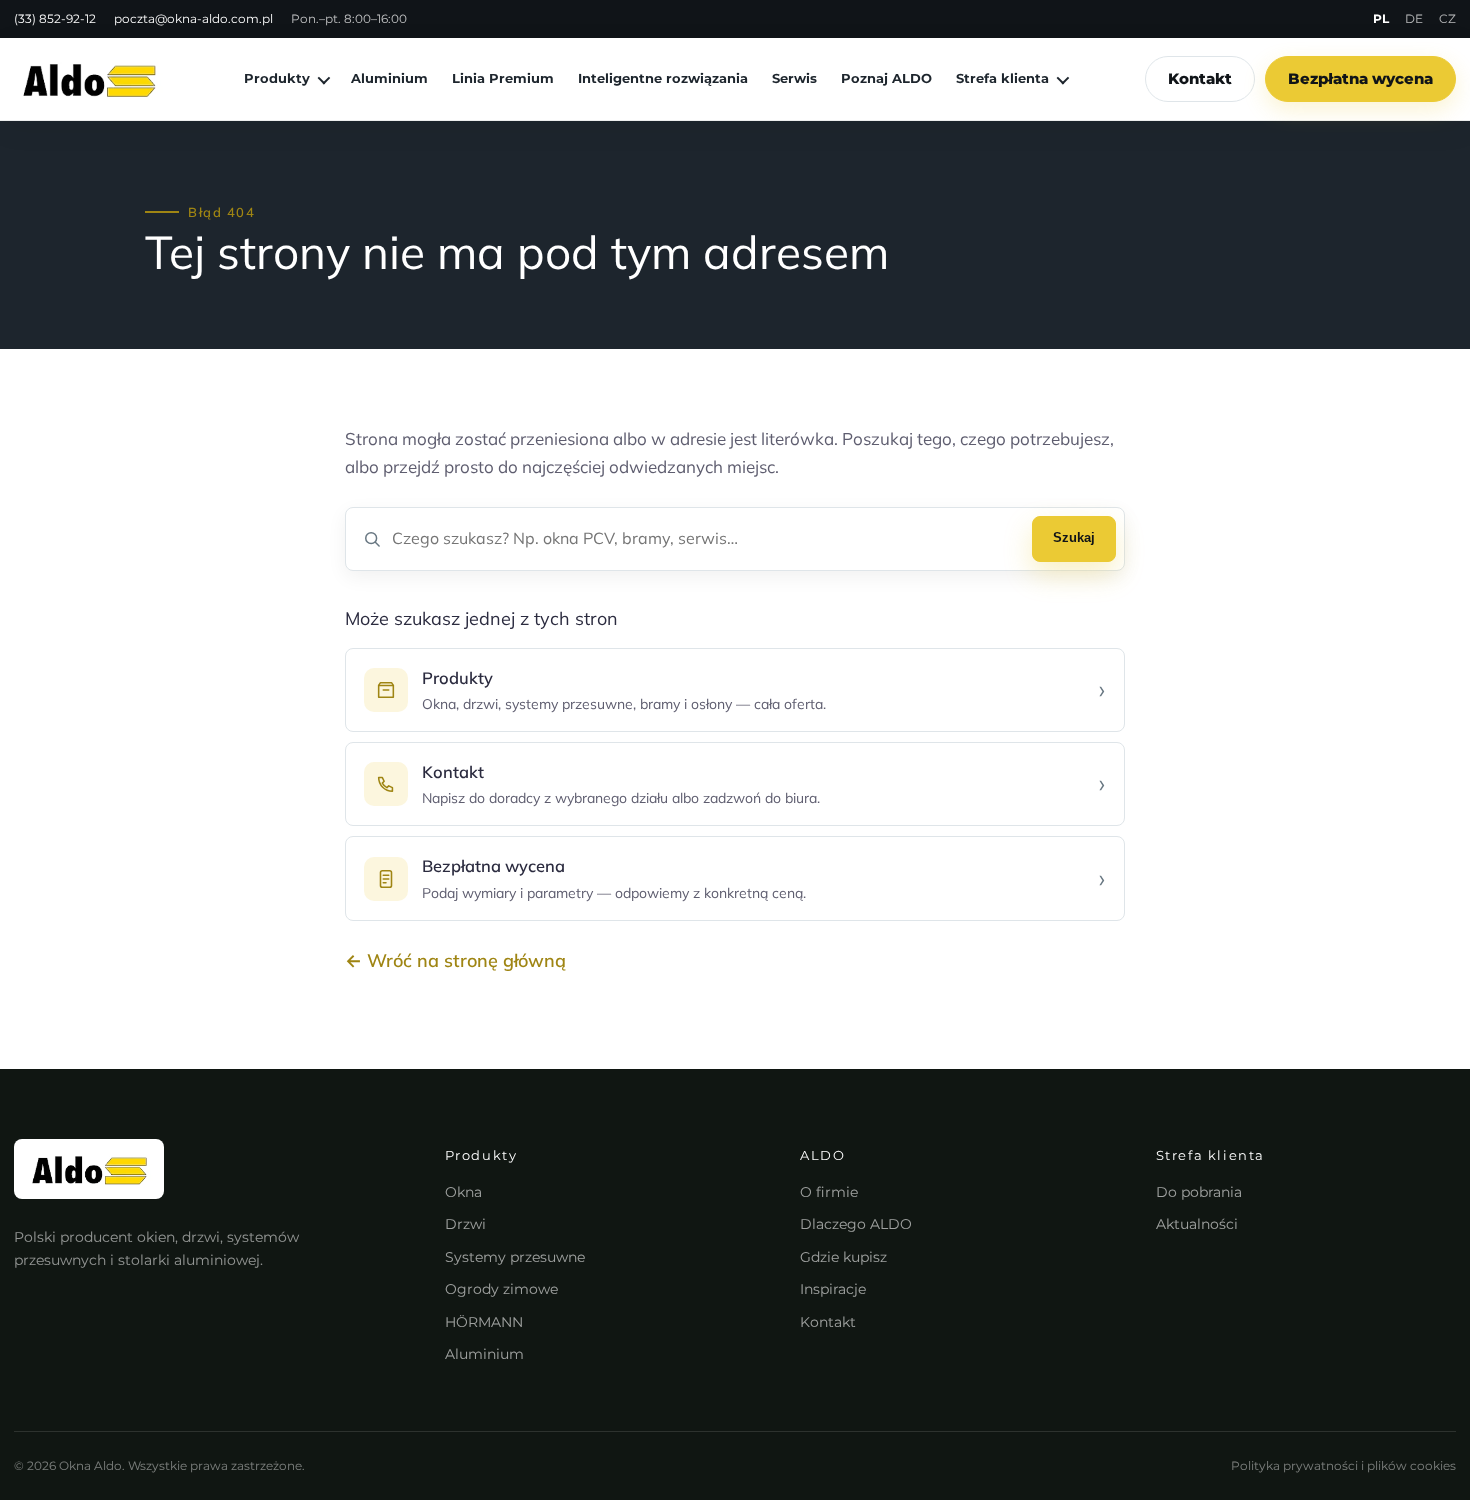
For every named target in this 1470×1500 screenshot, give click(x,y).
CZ (1447, 18)
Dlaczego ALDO (856, 1224)
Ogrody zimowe (501, 1289)
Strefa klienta (1002, 78)
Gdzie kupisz (843, 1257)
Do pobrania (1199, 1192)
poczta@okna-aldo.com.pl (193, 18)
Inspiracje (833, 1289)
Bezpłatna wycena (1360, 78)
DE (1414, 18)
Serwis (794, 78)
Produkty (277, 78)
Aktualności (1197, 1224)
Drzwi (465, 1224)
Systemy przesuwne (515, 1257)
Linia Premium (503, 78)
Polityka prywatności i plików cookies (1343, 1465)
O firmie (829, 1192)
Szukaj (1074, 537)
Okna (463, 1192)
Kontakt (1200, 78)
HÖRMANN (484, 1322)
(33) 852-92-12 (55, 18)
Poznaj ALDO (886, 78)
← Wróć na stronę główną (455, 960)
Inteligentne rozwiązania (663, 78)
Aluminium (389, 78)
